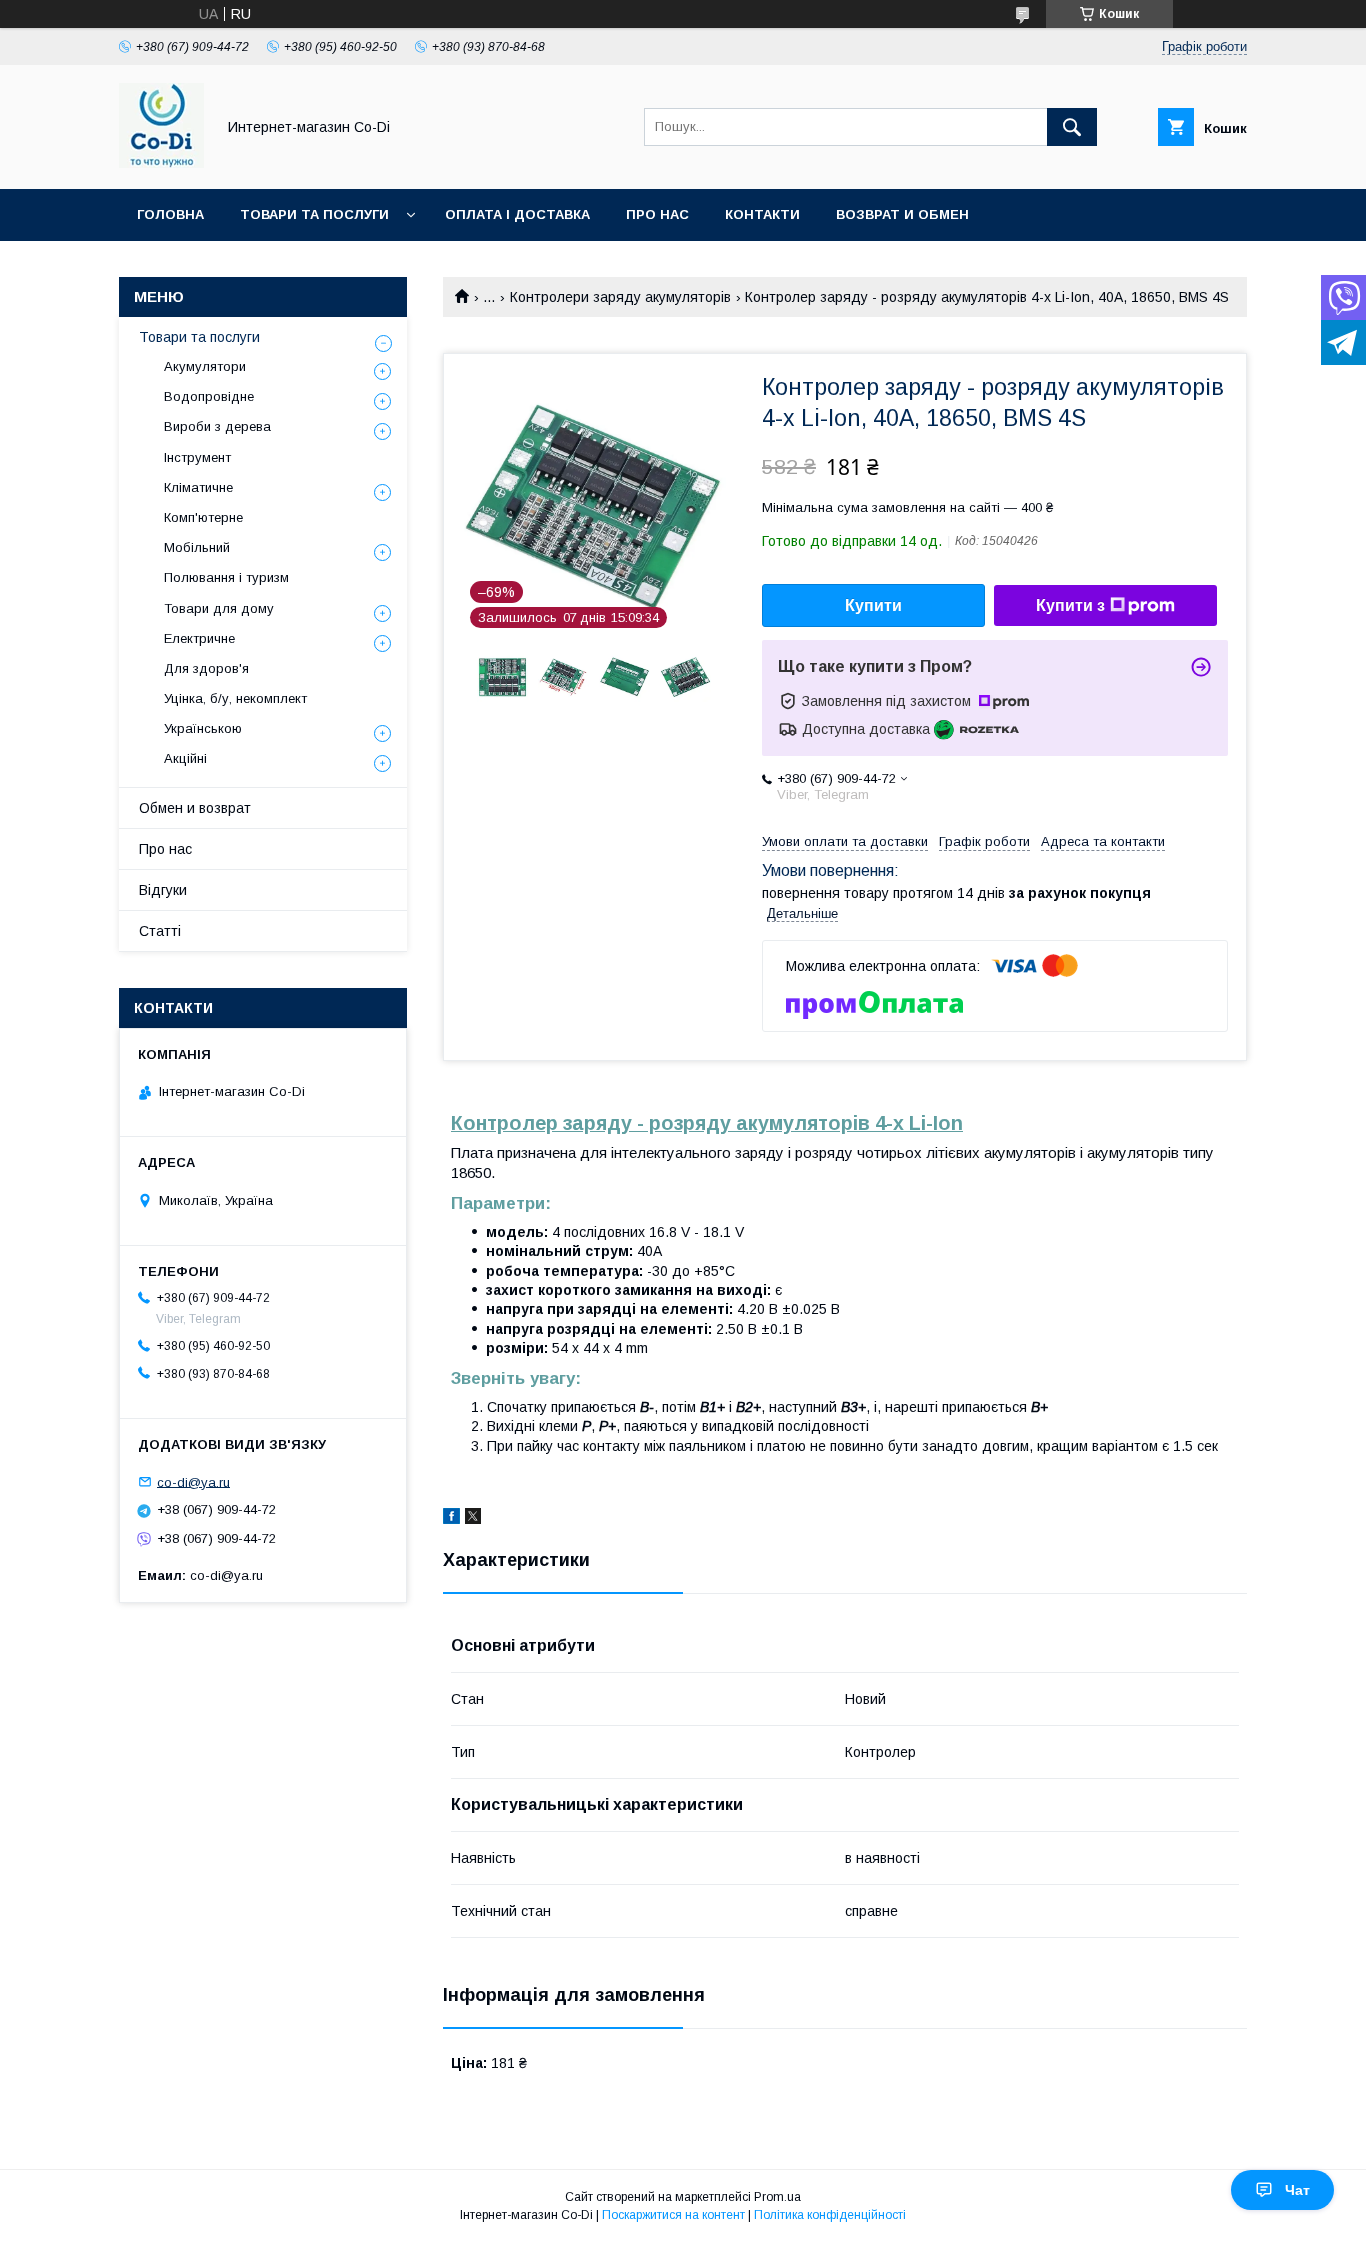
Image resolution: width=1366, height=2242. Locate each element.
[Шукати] (1072, 127)
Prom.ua (777, 2197)
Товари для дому (219, 608)
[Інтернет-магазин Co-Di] (161, 163)
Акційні (185, 758)
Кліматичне (198, 487)
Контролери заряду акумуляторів (620, 297)
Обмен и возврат (195, 808)
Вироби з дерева (217, 426)
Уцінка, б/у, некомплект (235, 698)
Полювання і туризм (226, 577)
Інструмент (197, 457)
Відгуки (163, 890)
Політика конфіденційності (830, 2215)
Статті (160, 931)
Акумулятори (205, 366)
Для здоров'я (206, 668)
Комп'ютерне (203, 517)
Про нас (657, 214)
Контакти (762, 214)
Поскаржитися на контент (673, 2215)
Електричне (199, 638)
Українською (203, 728)
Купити (873, 605)
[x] (473, 1519)
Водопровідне (209, 396)
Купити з (1070, 605)
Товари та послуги (314, 214)
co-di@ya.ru (193, 1481)
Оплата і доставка (517, 214)
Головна (170, 214)
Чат (1297, 2190)
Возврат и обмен (902, 214)
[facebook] (451, 1519)
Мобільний (197, 547)
